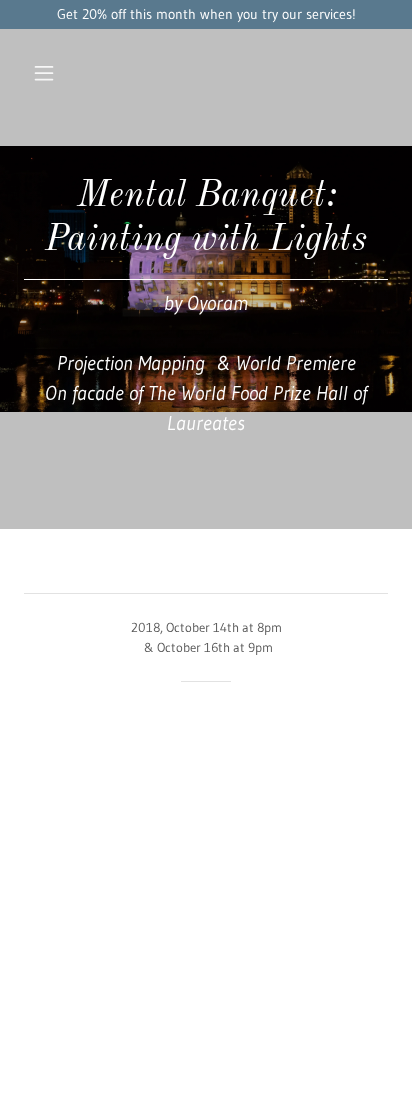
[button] (47, 73)
